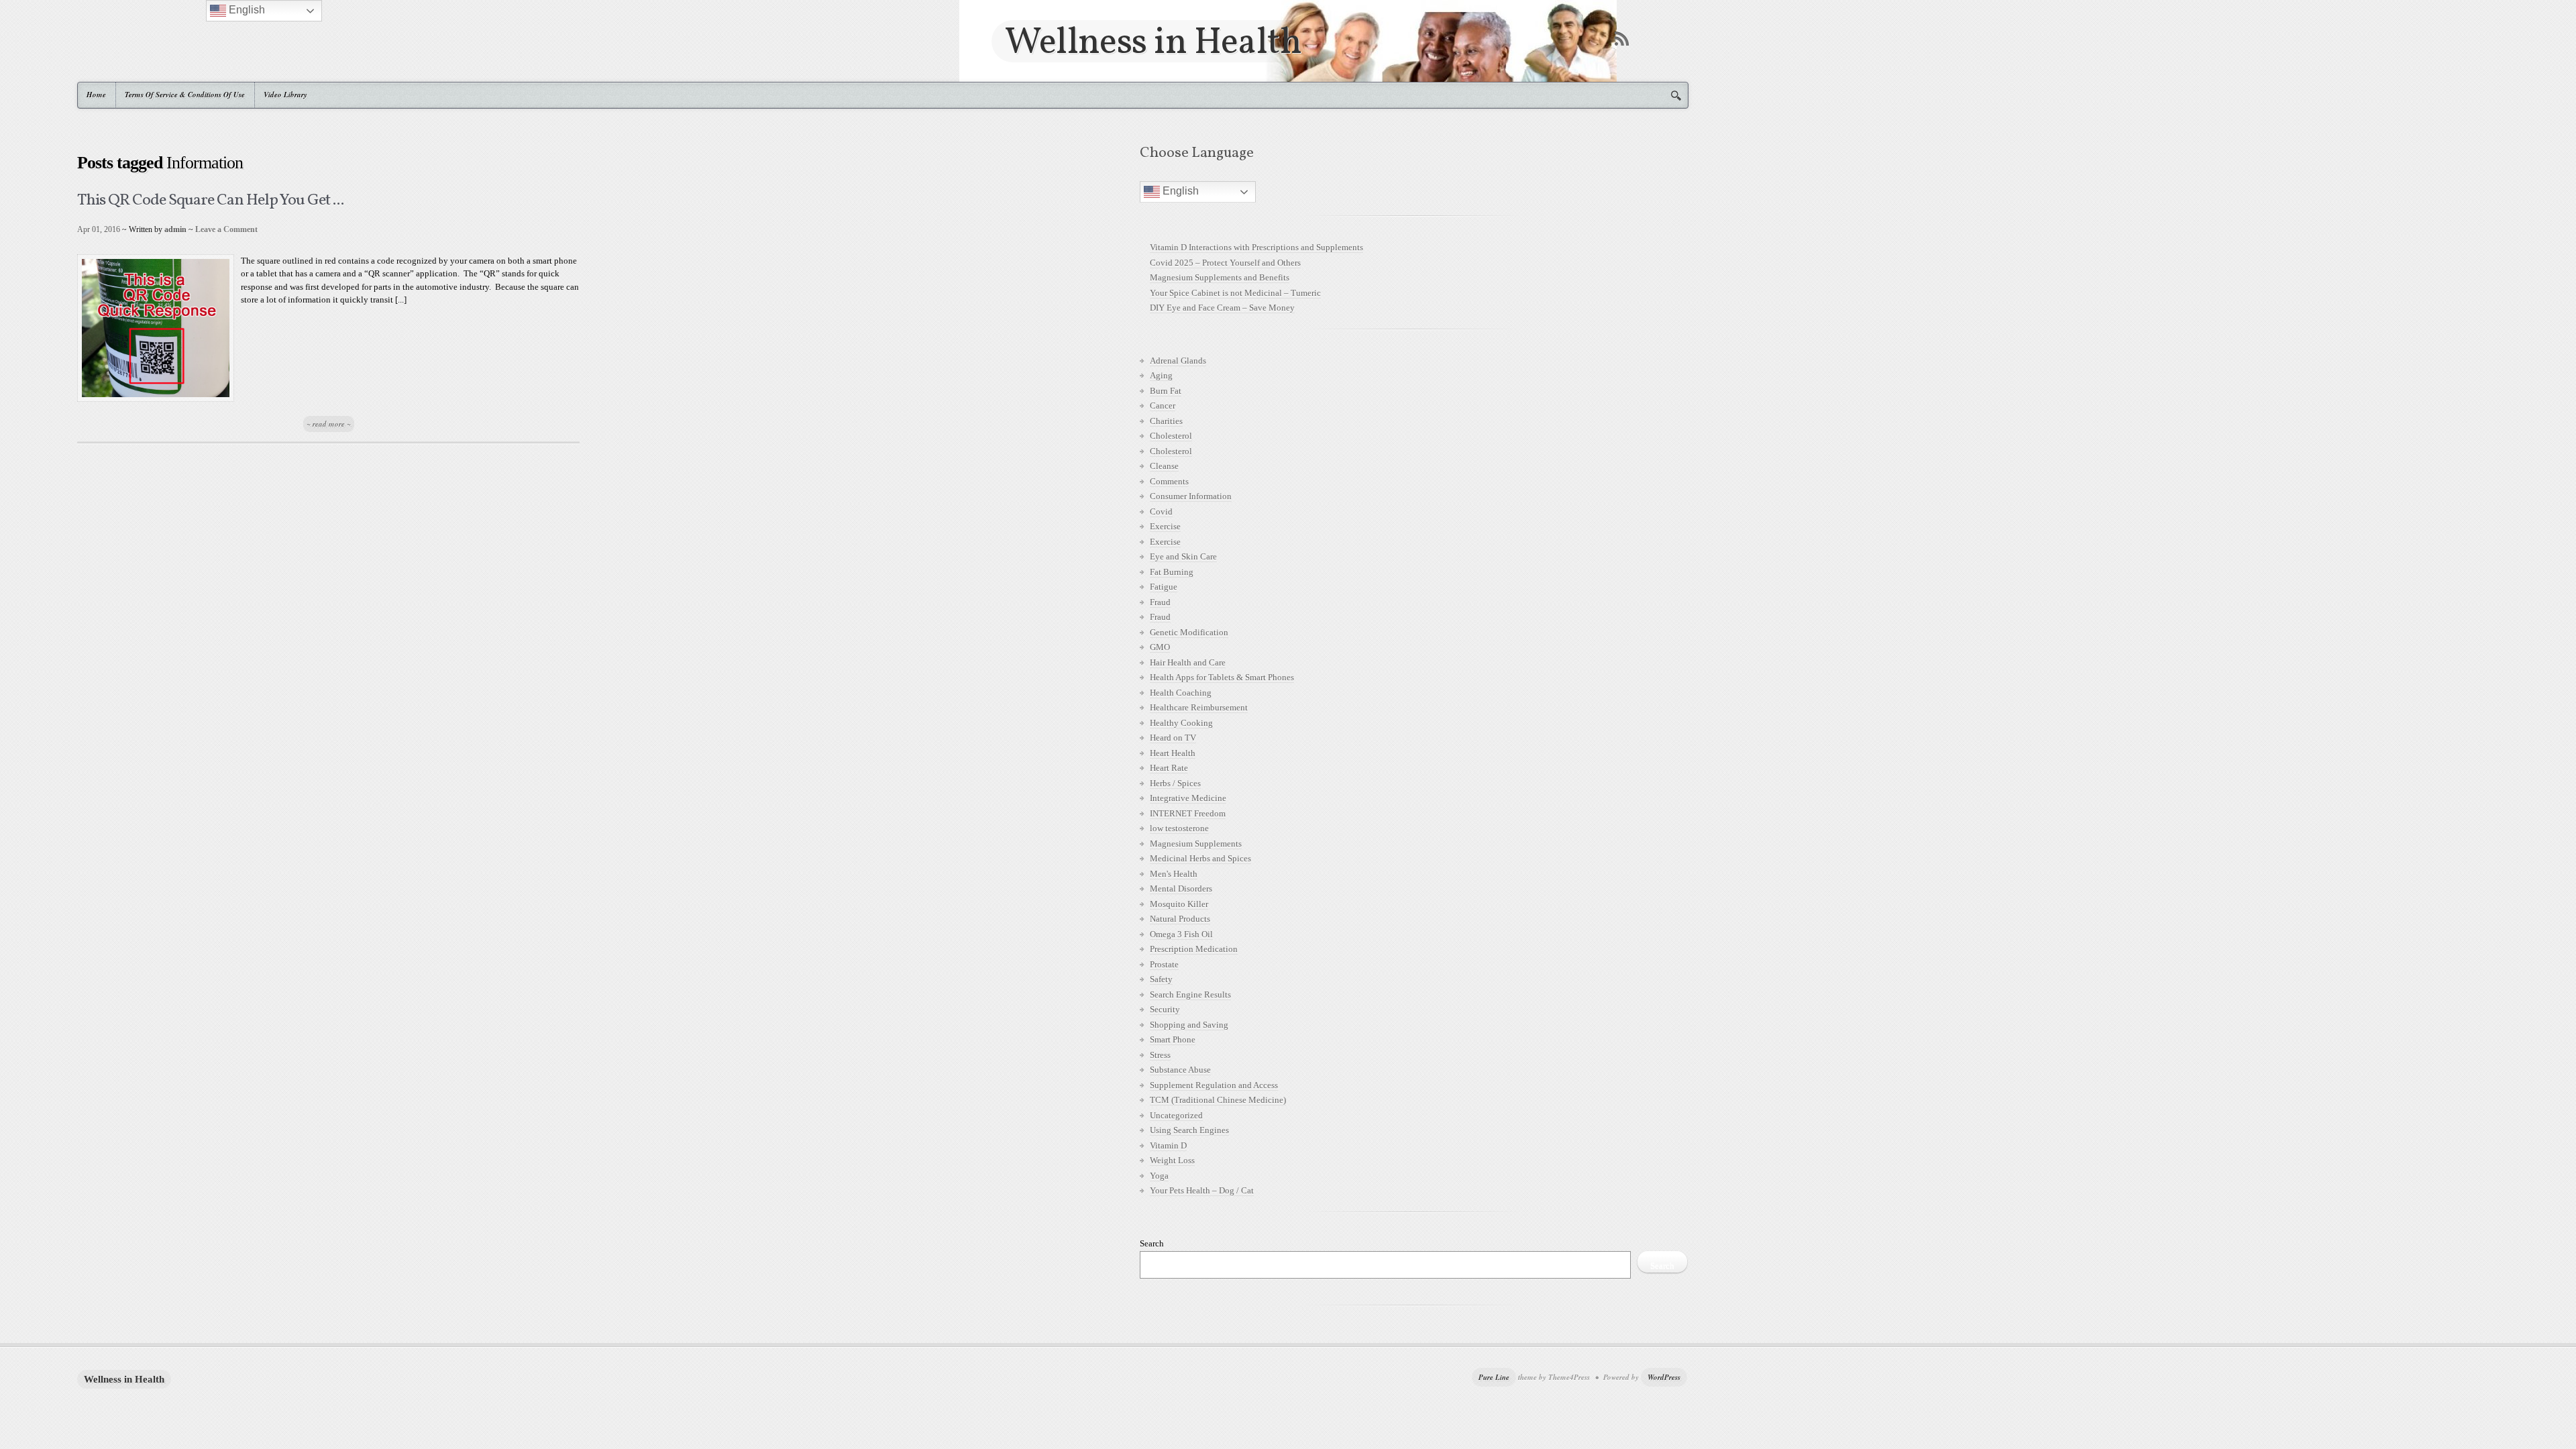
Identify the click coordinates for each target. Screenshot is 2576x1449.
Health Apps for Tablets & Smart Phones (1222, 677)
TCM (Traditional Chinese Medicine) (1218, 1100)
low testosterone (1179, 828)
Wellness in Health (1153, 41)
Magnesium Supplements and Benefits (1220, 277)
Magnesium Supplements (1196, 844)
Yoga (1159, 1176)
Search (1152, 1243)
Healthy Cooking (1181, 723)
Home (96, 95)
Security (1165, 1009)
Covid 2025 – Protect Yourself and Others (1225, 263)
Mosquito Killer (1179, 904)
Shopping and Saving (1189, 1025)
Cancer (1163, 406)
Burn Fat (1166, 391)
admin (175, 229)
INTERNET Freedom (1188, 813)
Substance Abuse (1180, 1070)
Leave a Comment (226, 229)
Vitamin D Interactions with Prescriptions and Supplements (1256, 247)
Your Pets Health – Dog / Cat (1202, 1190)
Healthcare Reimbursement (1199, 707)
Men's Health (1174, 874)
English (1179, 191)
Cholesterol (1171, 436)
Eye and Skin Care (1183, 556)
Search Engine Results (1190, 995)
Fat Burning (1172, 572)
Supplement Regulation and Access (1214, 1085)
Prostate (1164, 964)
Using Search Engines (1189, 1130)
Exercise (1165, 526)
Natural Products (1180, 919)
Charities (1166, 421)
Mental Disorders (1181, 889)
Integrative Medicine (1188, 798)
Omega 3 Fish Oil (1181, 934)
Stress (1160, 1055)
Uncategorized (1176, 1115)
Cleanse (1164, 466)
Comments (1169, 481)
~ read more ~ (329, 424)
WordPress (1664, 1377)
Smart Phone (1173, 1039)
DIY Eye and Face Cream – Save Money (1222, 308)
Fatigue (1164, 587)
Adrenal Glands (1178, 361)
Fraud (1160, 602)
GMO (1160, 647)
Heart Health (1173, 753)
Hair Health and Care (1188, 662)
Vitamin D (1168, 1145)
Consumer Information (1191, 496)
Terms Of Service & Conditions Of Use (185, 95)
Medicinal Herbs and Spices (1200, 858)
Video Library (285, 95)
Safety (1161, 979)
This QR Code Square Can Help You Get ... (210, 201)
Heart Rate (1169, 768)
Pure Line (1494, 1377)
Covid (1161, 512)
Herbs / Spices (1175, 783)
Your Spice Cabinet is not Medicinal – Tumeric (1235, 293)
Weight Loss (1172, 1160)
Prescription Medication (1194, 949)
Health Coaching (1181, 693)
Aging (1161, 375)
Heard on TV (1173, 738)
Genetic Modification (1189, 632)
